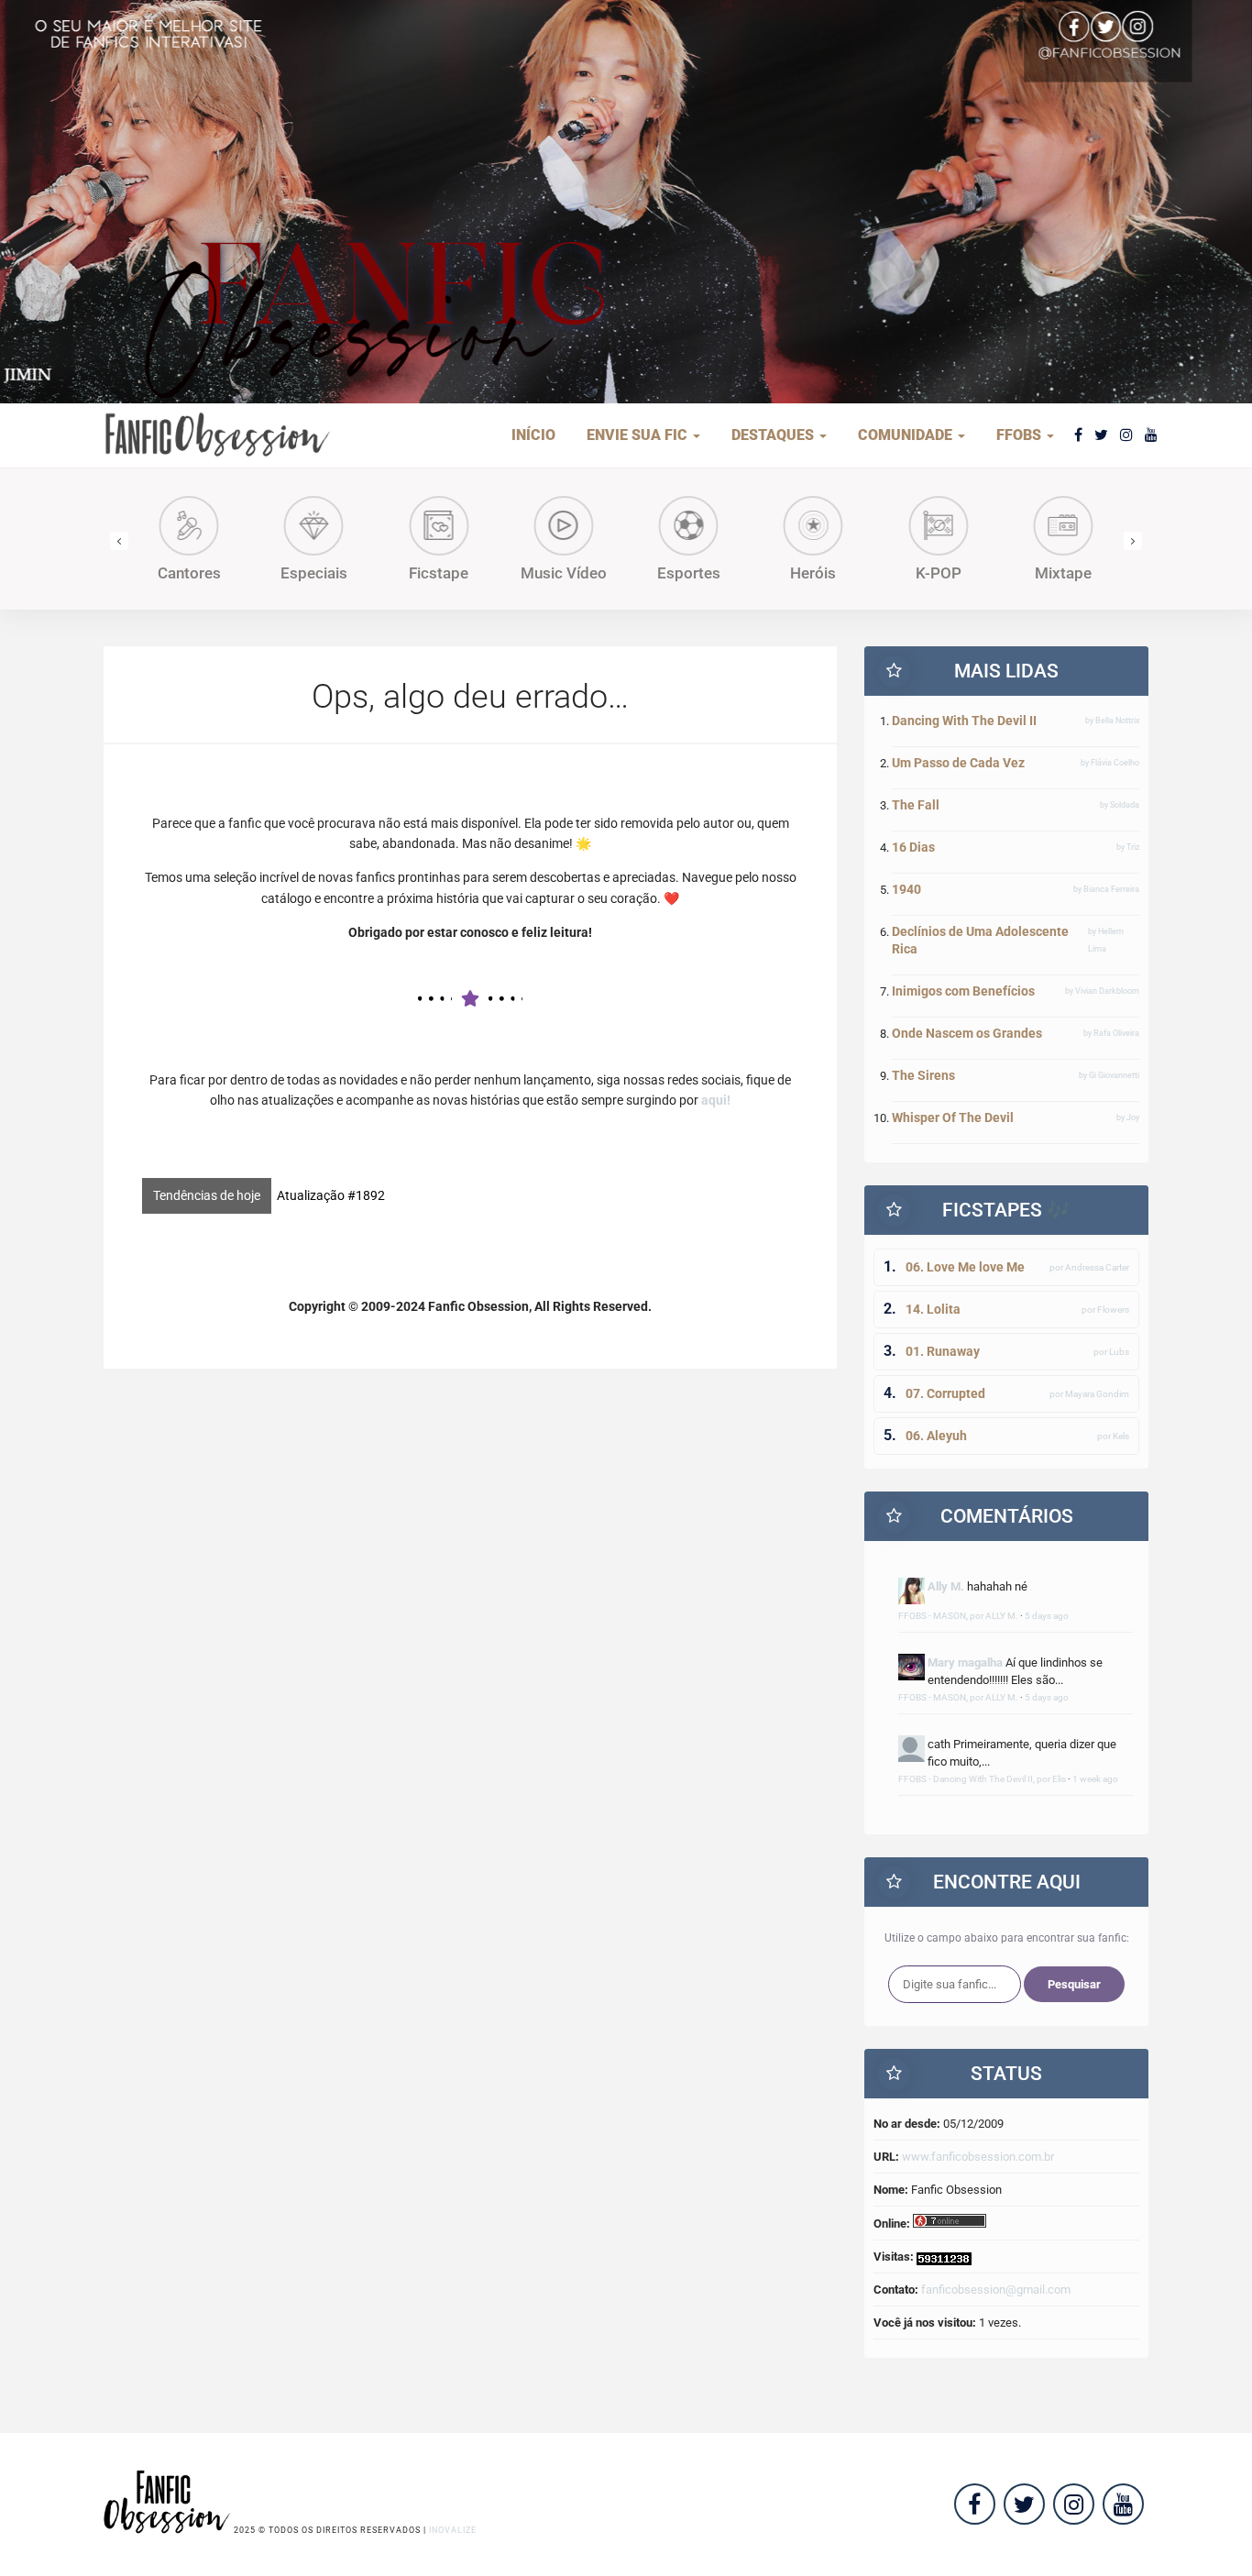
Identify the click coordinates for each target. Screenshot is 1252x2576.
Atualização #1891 (331, 1195)
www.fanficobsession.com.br (978, 2157)
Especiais (314, 573)
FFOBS (1021, 435)
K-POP (939, 573)
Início (533, 435)
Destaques (774, 435)
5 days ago (1047, 1616)
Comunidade (907, 435)
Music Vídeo (564, 573)
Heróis (813, 573)
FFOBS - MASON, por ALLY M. (958, 1616)
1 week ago (1095, 1779)
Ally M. (946, 1586)
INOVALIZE (453, 2530)
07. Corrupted (945, 1393)
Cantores (189, 573)
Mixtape (1063, 573)
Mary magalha (965, 1662)
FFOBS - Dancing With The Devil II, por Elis (982, 1779)
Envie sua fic (639, 435)
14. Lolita (933, 1309)
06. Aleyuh (936, 1436)
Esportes (689, 573)
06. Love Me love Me (965, 1267)
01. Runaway (943, 1351)
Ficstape (439, 573)
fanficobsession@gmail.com (996, 2290)
